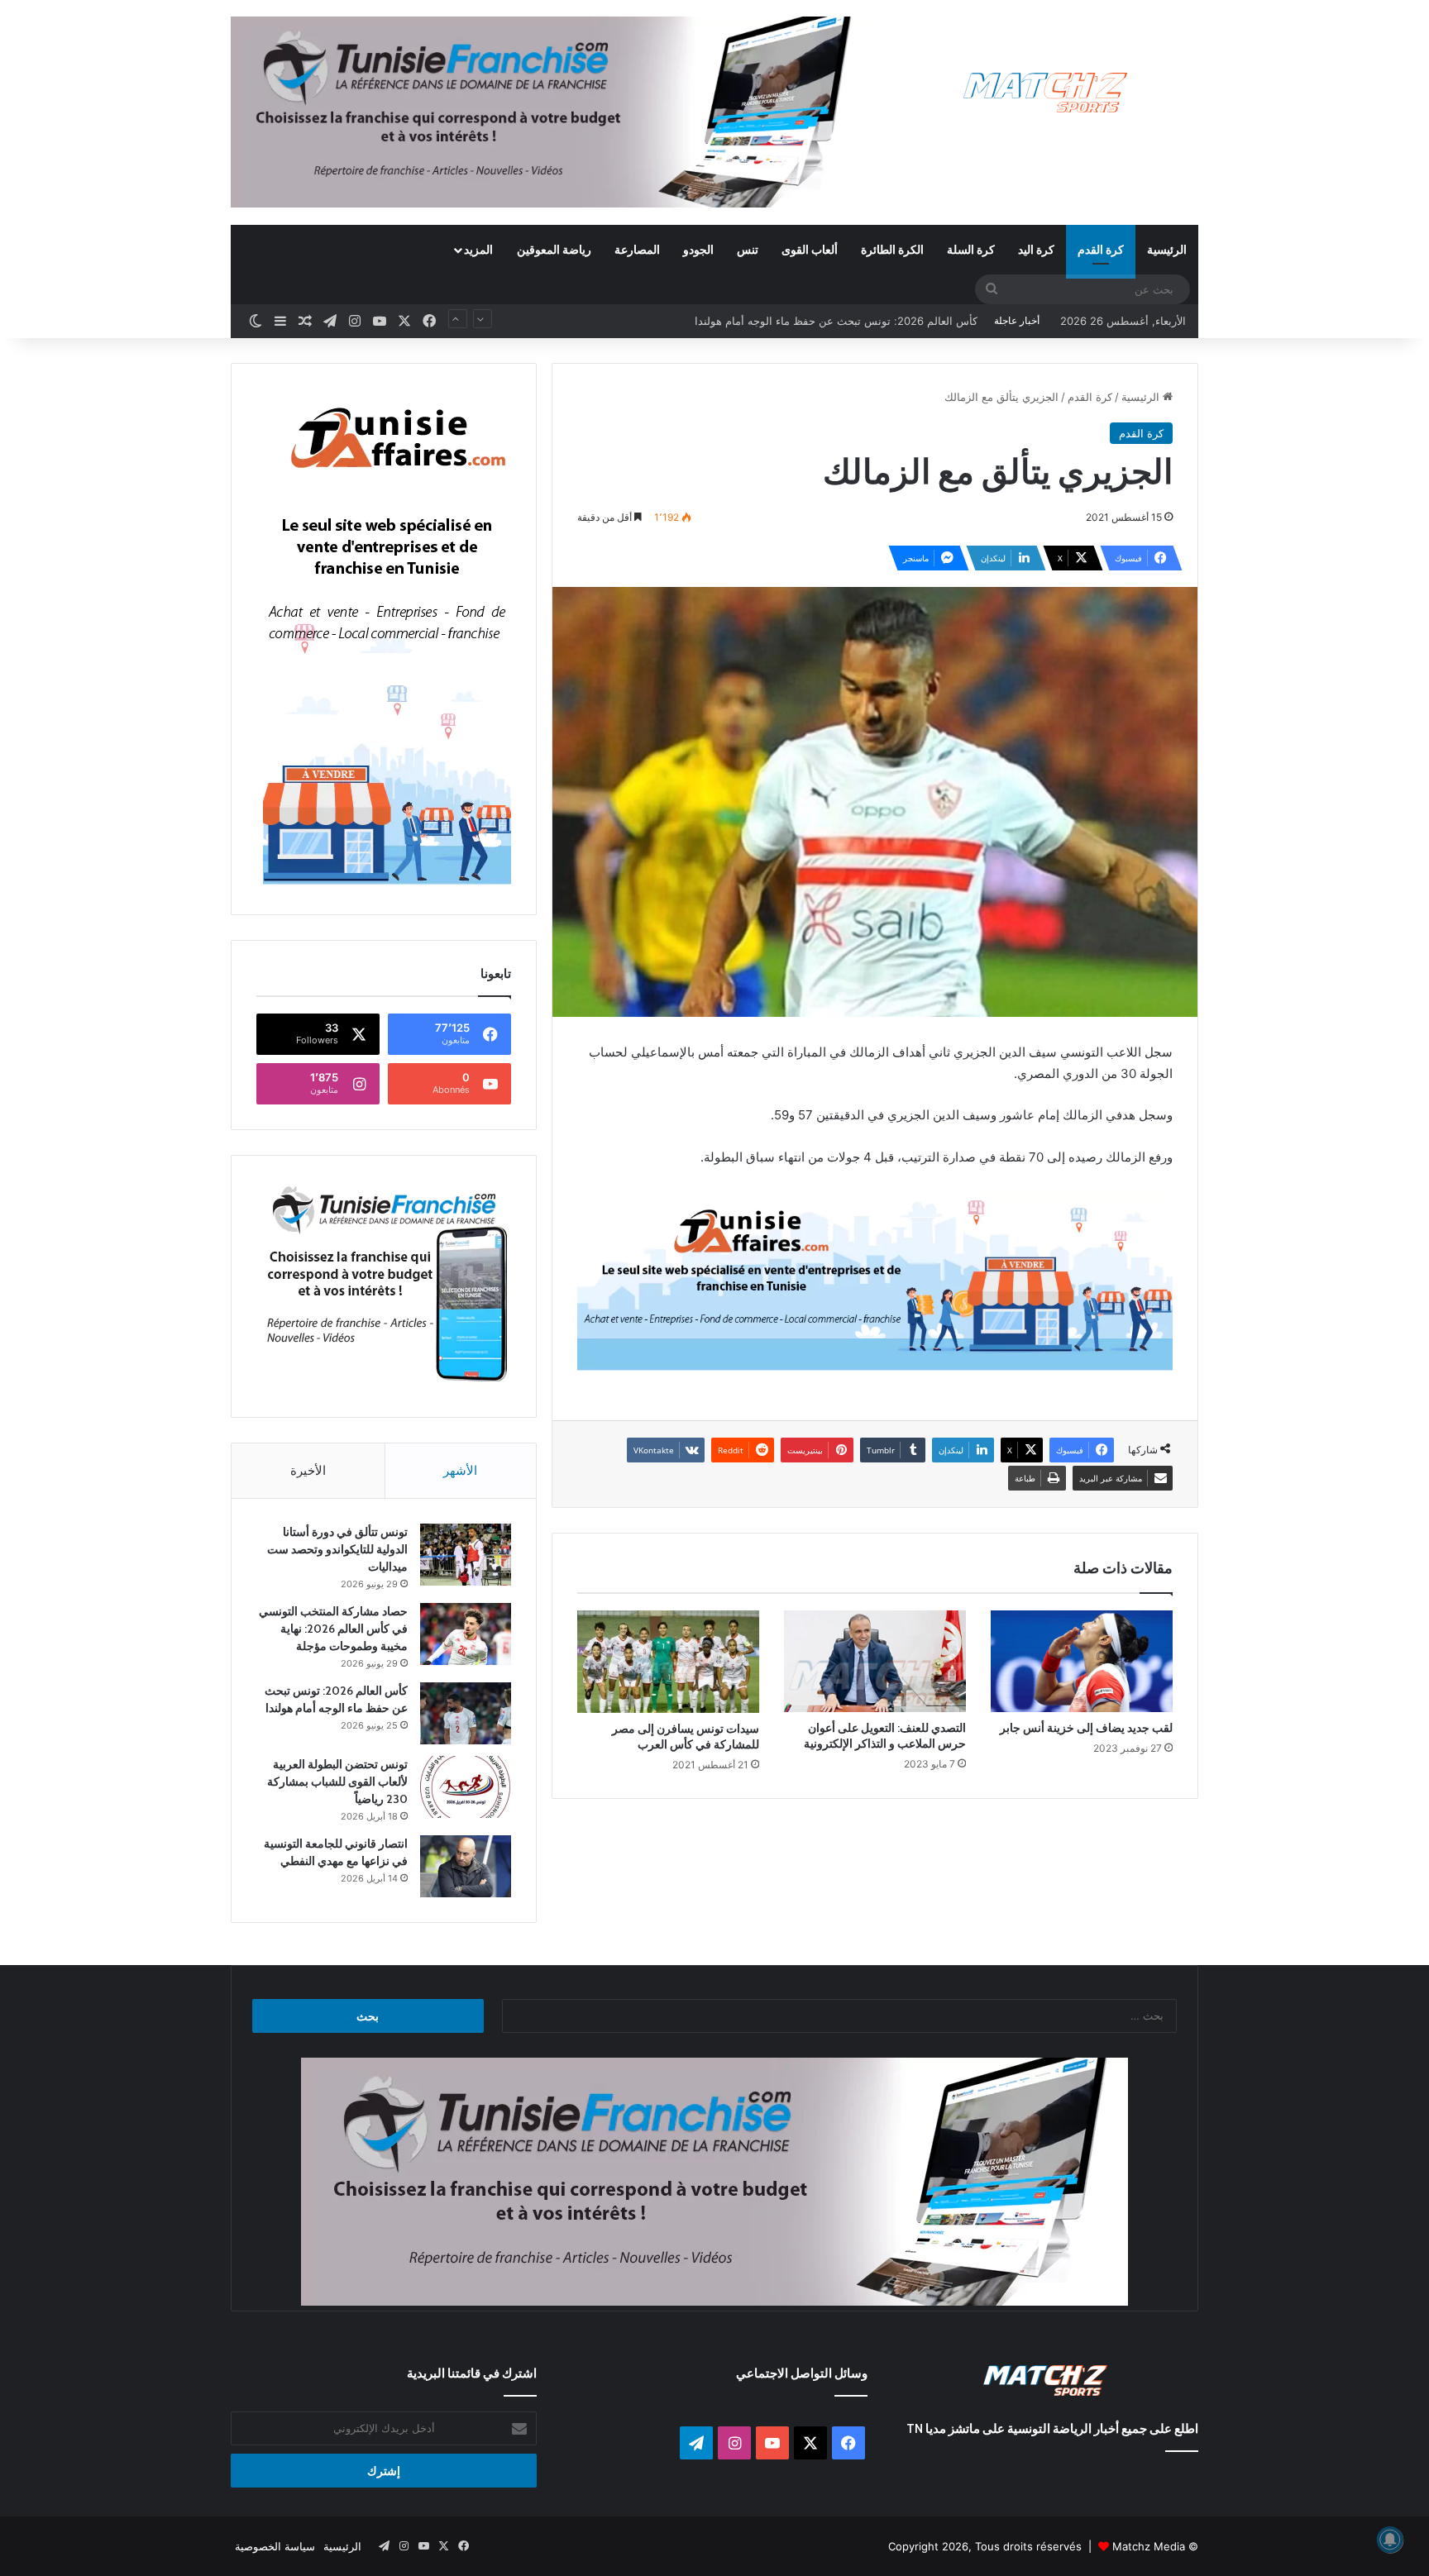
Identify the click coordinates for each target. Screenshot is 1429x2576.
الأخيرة (308, 1470)
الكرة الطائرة (892, 249)
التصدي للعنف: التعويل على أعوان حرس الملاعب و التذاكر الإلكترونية (885, 1736)
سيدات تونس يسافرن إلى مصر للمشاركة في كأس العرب (686, 1736)
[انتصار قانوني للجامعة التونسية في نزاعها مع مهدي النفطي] (466, 1866)
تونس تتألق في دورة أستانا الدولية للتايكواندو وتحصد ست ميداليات (337, 1549)
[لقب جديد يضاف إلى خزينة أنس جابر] (1082, 1662)
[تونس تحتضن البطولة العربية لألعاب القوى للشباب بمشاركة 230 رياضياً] (466, 1787)
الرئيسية (1167, 249)
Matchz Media (1149, 2546)
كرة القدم (1101, 249)
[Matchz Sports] (1046, 93)
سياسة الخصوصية (275, 2546)
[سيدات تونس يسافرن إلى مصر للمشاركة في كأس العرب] (668, 1662)
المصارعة (637, 249)
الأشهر (460, 1470)
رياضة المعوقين (554, 249)
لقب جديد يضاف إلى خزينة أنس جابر (1086, 1728)
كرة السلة (971, 249)
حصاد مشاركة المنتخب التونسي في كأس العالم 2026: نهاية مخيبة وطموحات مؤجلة (333, 1629)
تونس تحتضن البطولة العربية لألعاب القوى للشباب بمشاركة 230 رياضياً (816, 321)
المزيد (478, 249)
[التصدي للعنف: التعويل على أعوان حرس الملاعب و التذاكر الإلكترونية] (875, 1662)
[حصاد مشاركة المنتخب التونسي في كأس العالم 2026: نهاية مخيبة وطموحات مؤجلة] (466, 1634)
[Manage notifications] (1390, 2540)
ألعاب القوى (810, 249)
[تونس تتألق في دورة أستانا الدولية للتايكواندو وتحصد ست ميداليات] (466, 1555)
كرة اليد (1036, 249)
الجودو (698, 249)
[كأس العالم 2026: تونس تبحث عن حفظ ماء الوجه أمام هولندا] (466, 1713)
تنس (748, 249)
